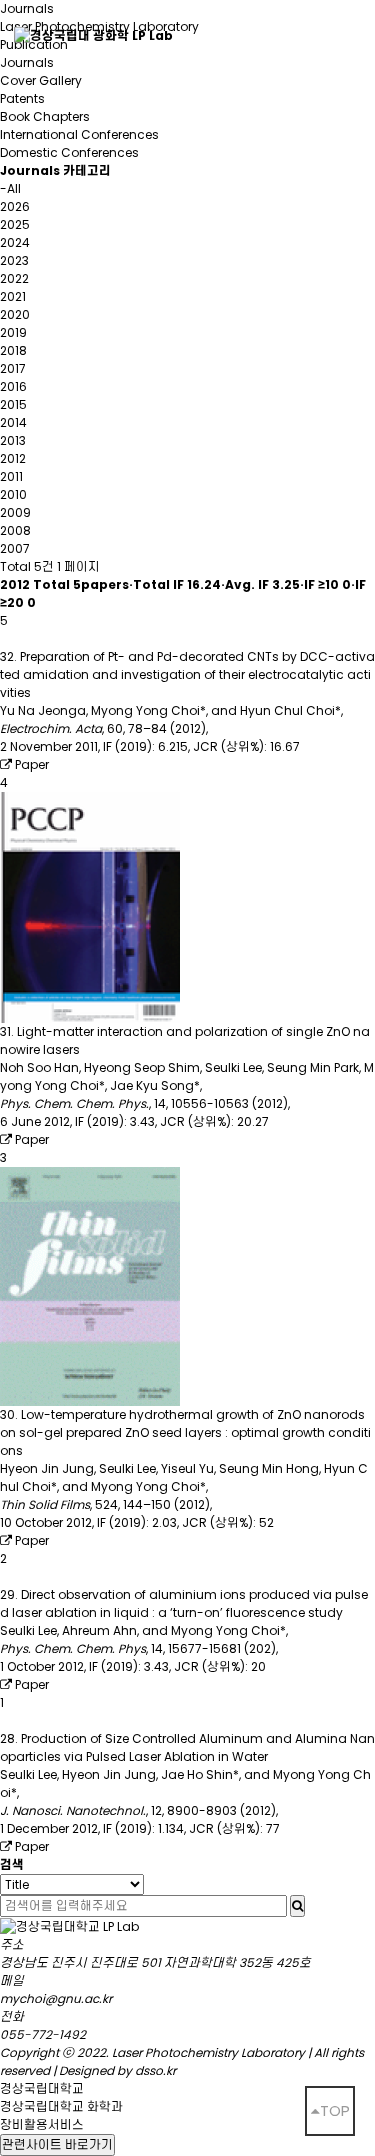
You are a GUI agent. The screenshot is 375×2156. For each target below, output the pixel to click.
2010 (13, 494)
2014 (13, 422)
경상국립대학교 (42, 2088)
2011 (11, 476)
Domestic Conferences (69, 152)
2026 (15, 206)
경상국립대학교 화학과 (61, 2106)
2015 (13, 404)
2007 (15, 548)
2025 (15, 224)
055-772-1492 (43, 2034)
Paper (30, 764)
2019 (13, 332)
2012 (13, 458)
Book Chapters (45, 116)
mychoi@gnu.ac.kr (56, 1998)
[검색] (297, 1906)
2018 (13, 350)
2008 (15, 530)
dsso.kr (155, 2070)
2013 (13, 440)
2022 (14, 278)
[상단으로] (330, 2111)
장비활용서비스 (42, 2124)
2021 (13, 296)
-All (10, 188)
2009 (15, 512)
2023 (14, 260)
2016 (13, 386)
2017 (13, 368)
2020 (15, 314)
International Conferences (79, 134)
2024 (15, 242)
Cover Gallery (41, 80)
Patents (22, 98)
